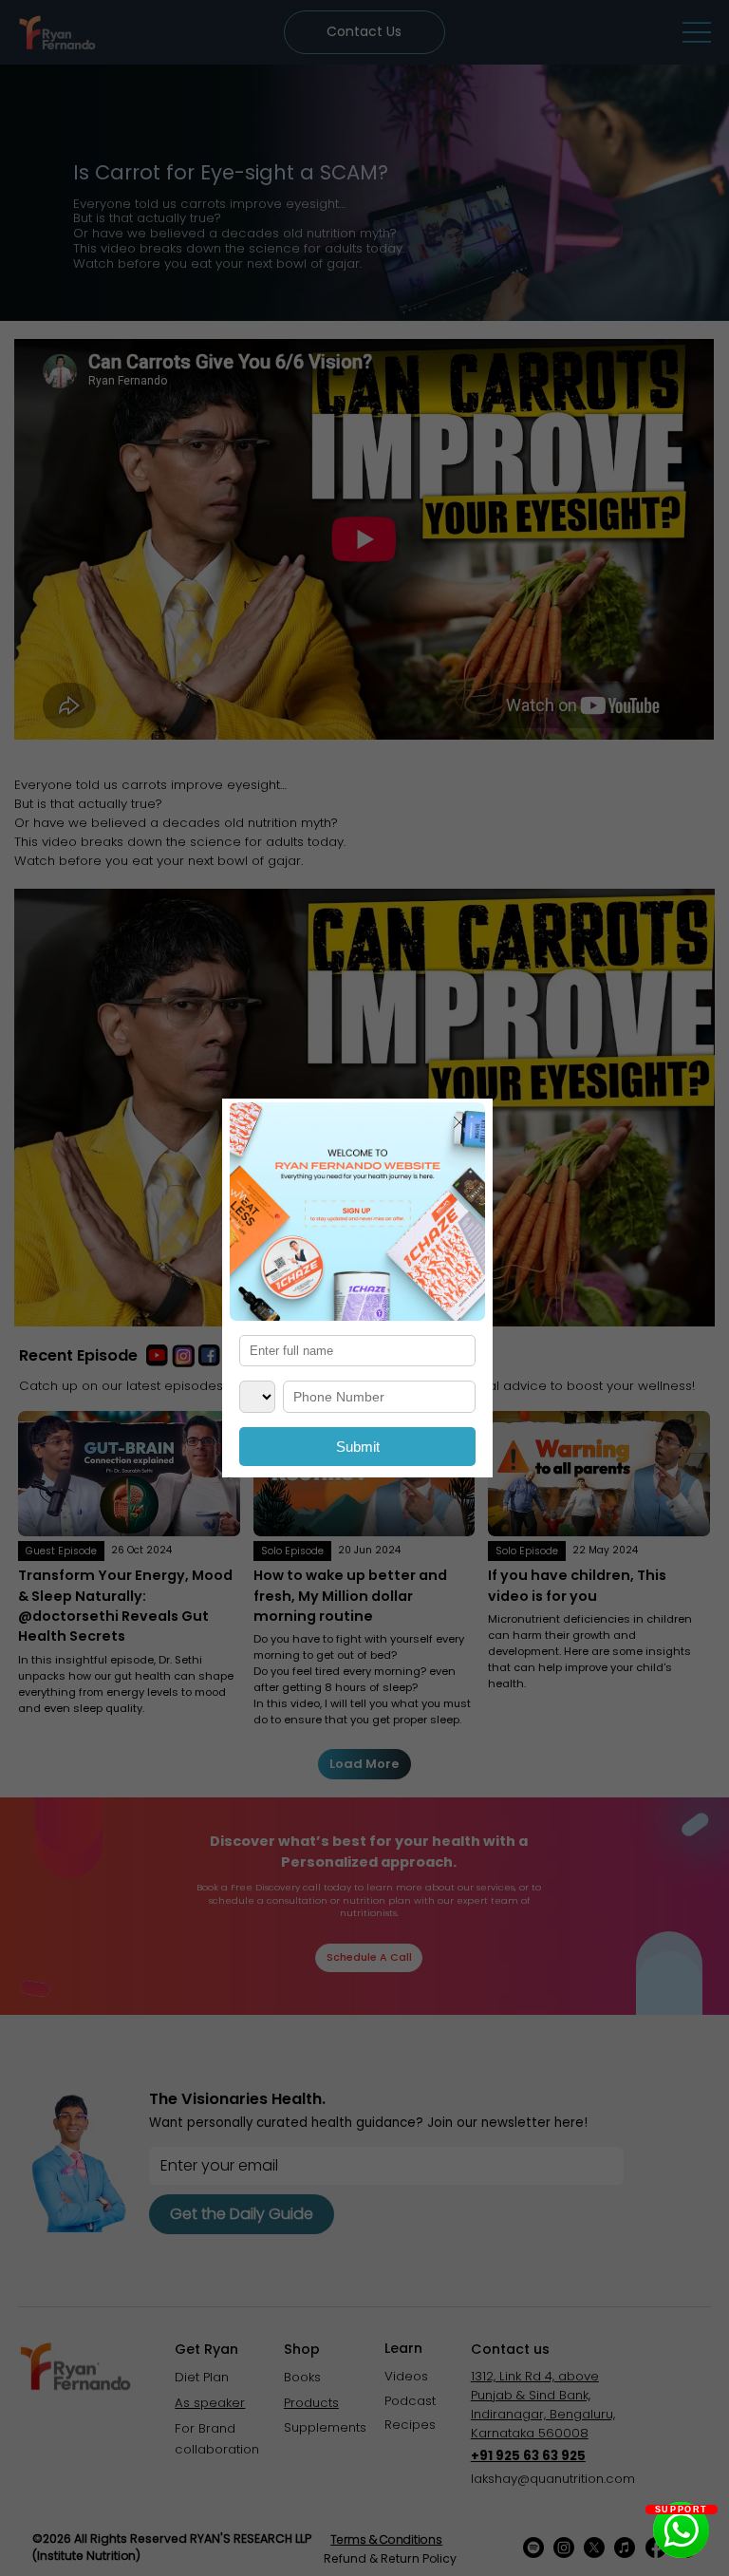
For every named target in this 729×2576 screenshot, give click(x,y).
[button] (459, 1123)
